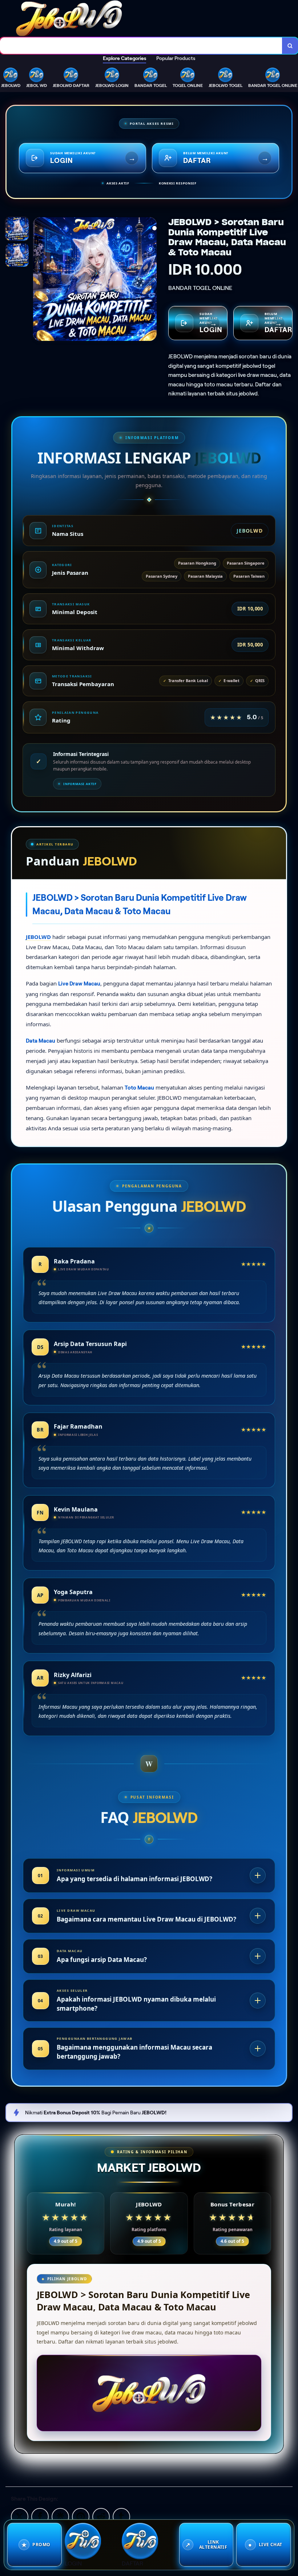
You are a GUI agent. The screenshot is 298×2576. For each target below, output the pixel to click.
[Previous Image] (39, 280)
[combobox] (141, 46)
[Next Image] (151, 280)
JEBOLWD (38, 937)
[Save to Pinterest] (81, 2516)
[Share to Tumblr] (121, 2516)
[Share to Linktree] (60, 2516)
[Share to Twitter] (20, 2516)
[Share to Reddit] (101, 2516)
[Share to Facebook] (40, 2516)
